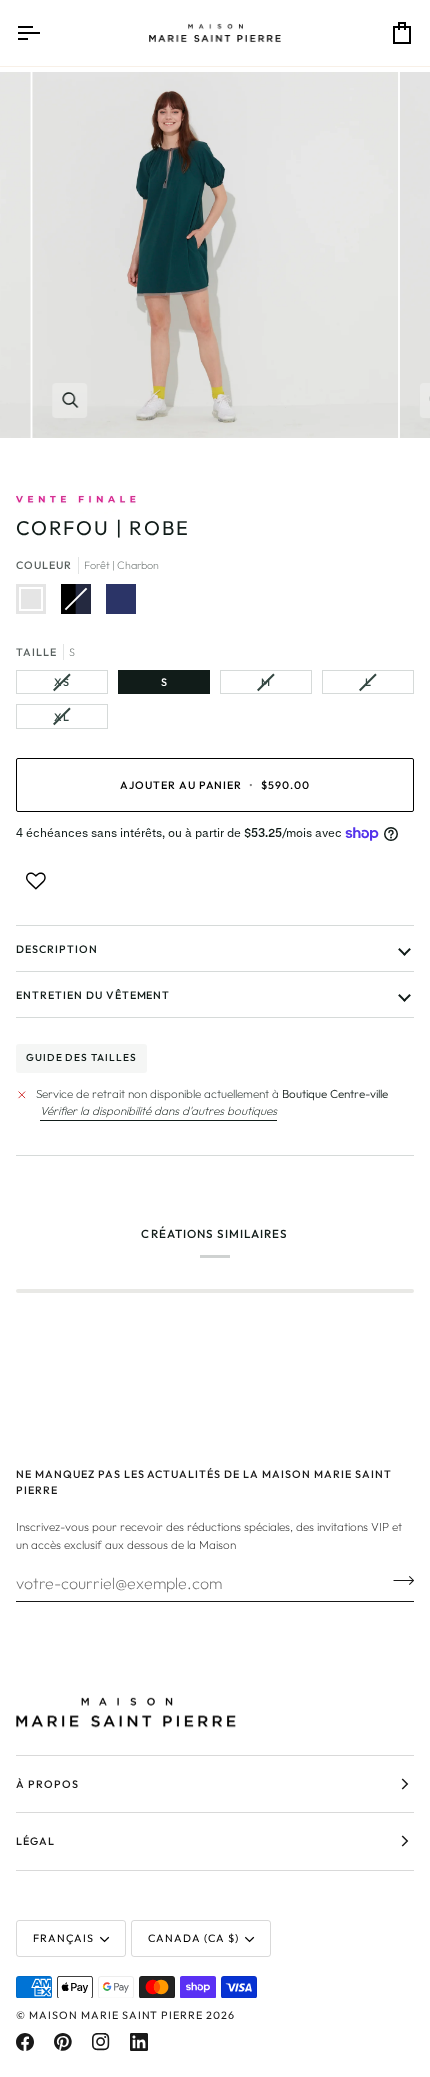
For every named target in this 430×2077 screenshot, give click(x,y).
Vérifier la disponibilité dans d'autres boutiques (158, 1110)
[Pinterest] (63, 2042)
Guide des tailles (81, 1057)
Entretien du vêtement (93, 995)
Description (57, 949)
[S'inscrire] (397, 1581)
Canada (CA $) (193, 1938)
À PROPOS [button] (47, 1784)
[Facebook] (25, 2042)
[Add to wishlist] (36, 881)
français (63, 1938)
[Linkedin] (139, 2042)
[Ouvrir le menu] (46, 33)
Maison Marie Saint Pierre (116, 2015)
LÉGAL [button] (35, 1841)
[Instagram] (101, 2042)
